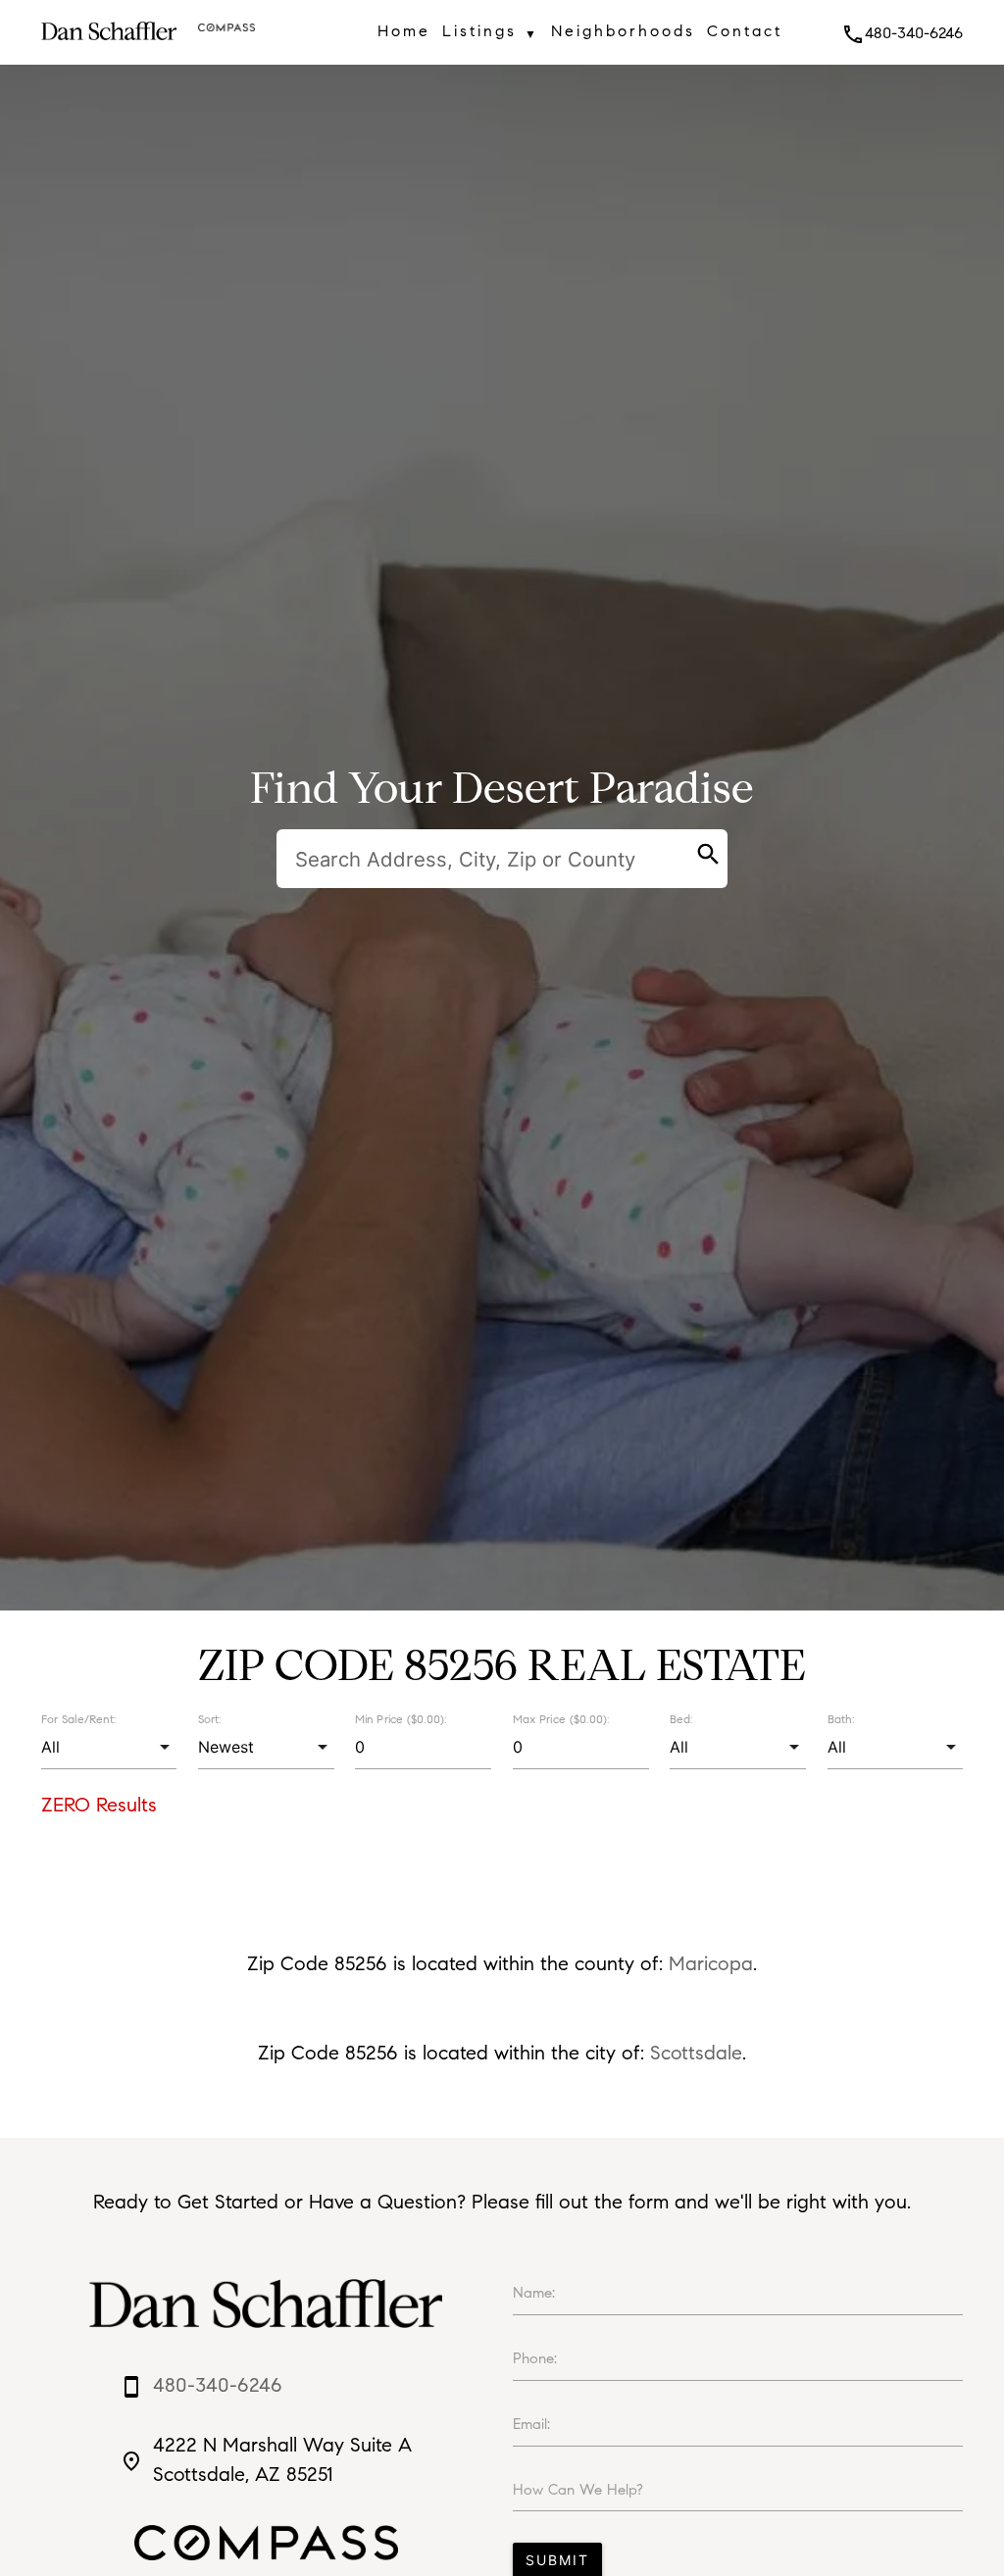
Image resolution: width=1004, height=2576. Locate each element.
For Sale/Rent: (78, 1719)
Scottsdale (696, 2053)
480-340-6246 (902, 33)
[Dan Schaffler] (109, 46)
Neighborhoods (623, 31)
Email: (531, 2424)
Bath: (841, 1719)
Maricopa (711, 1964)
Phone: (535, 2358)
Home (404, 31)
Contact (745, 31)
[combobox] (109, 1747)
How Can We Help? (578, 2490)
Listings (491, 31)
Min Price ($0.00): (401, 1719)
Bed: (681, 1719)
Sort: (209, 1719)
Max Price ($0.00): (561, 1719)
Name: (534, 2293)
